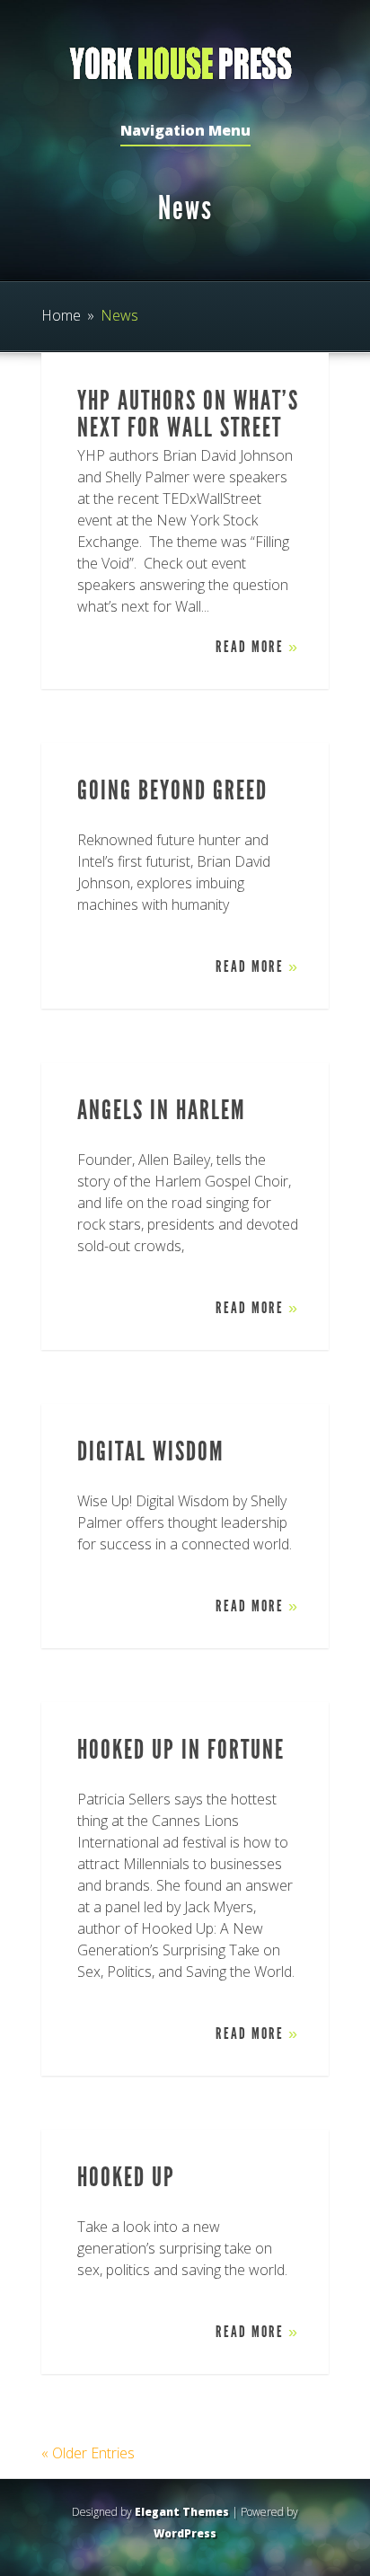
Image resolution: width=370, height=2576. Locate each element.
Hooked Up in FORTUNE (181, 1750)
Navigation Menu (185, 132)
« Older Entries (88, 2453)
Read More (257, 647)
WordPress (185, 2533)
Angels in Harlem (162, 1110)
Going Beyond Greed (172, 790)
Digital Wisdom (151, 1451)
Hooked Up (126, 2177)
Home (61, 315)
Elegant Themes (182, 2512)
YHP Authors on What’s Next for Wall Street (188, 414)
